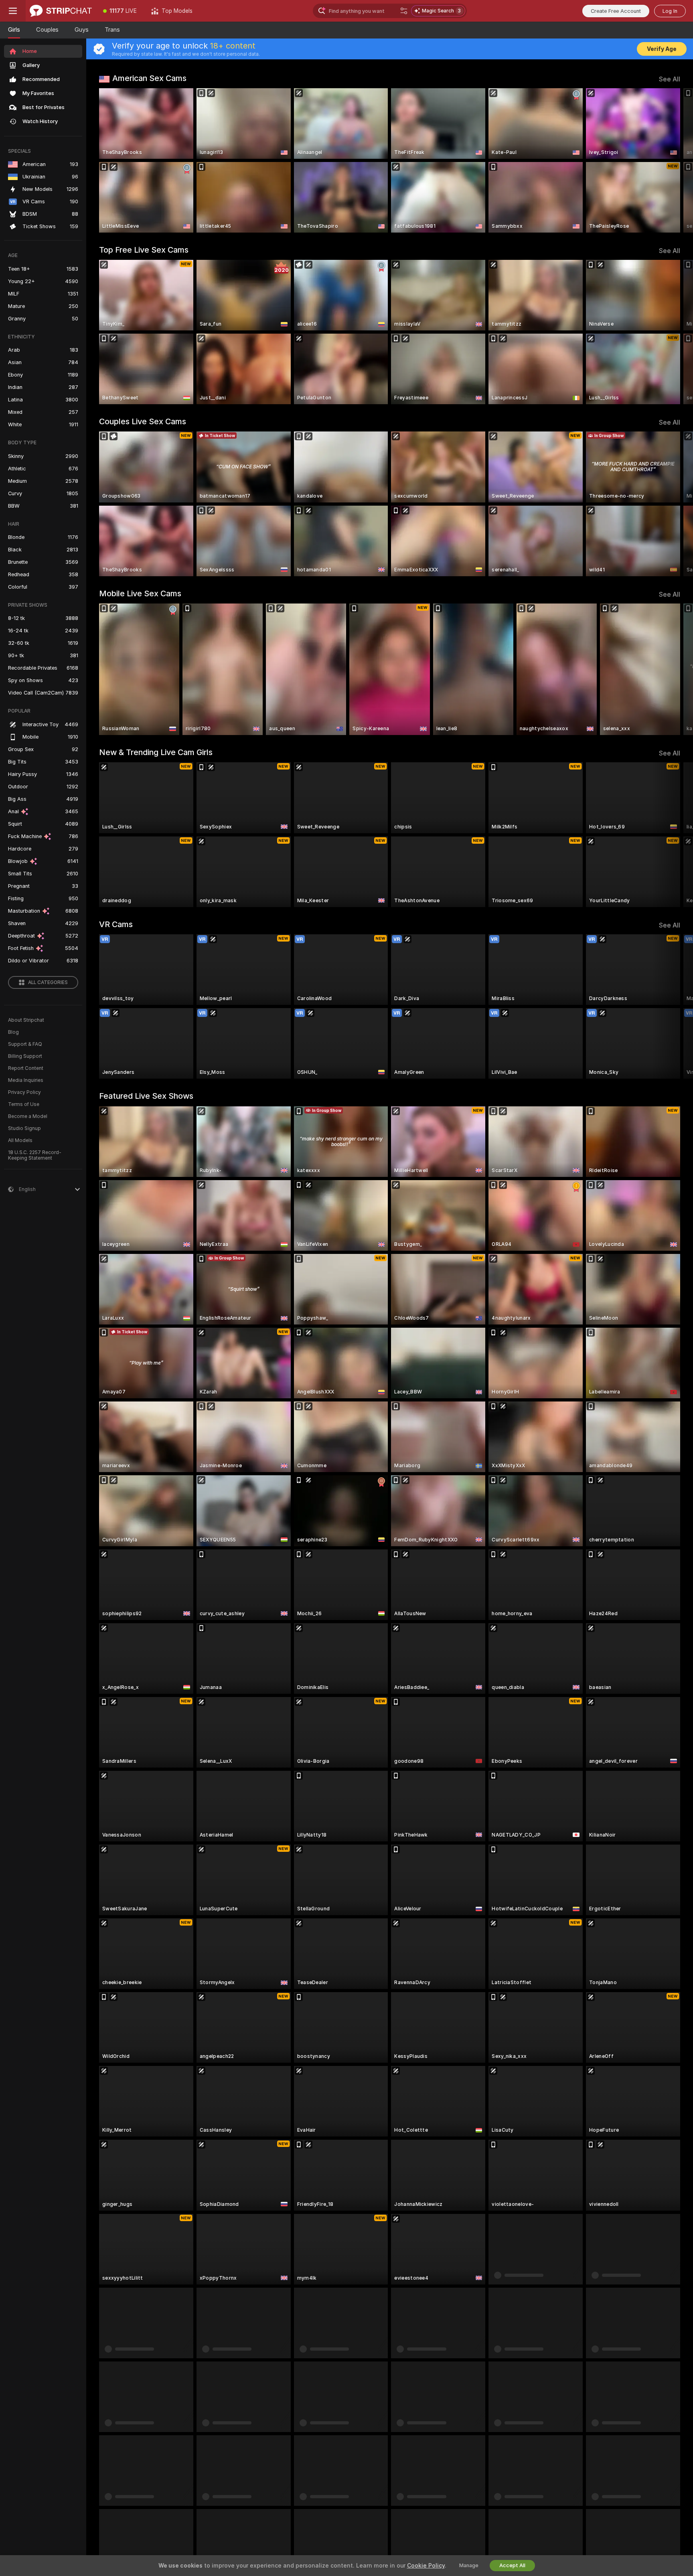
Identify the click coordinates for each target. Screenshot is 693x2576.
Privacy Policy (24, 1092)
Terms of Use (24, 1104)
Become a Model (28, 1116)
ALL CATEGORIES (48, 982)
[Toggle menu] (13, 11)
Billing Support (25, 1056)
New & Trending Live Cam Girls (156, 752)
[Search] (404, 11)
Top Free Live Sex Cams (144, 250)
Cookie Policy (426, 2566)
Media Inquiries (26, 1080)
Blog (13, 1032)
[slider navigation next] (673, 160)
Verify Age (662, 49)
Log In (670, 11)
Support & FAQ (25, 1044)
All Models (20, 1140)
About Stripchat (26, 1020)
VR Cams (116, 924)
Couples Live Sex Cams (143, 421)
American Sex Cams (149, 78)
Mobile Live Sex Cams (140, 593)
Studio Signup (24, 1128)
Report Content (26, 1068)
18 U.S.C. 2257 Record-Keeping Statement (35, 1155)
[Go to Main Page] (61, 11)
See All (670, 79)
